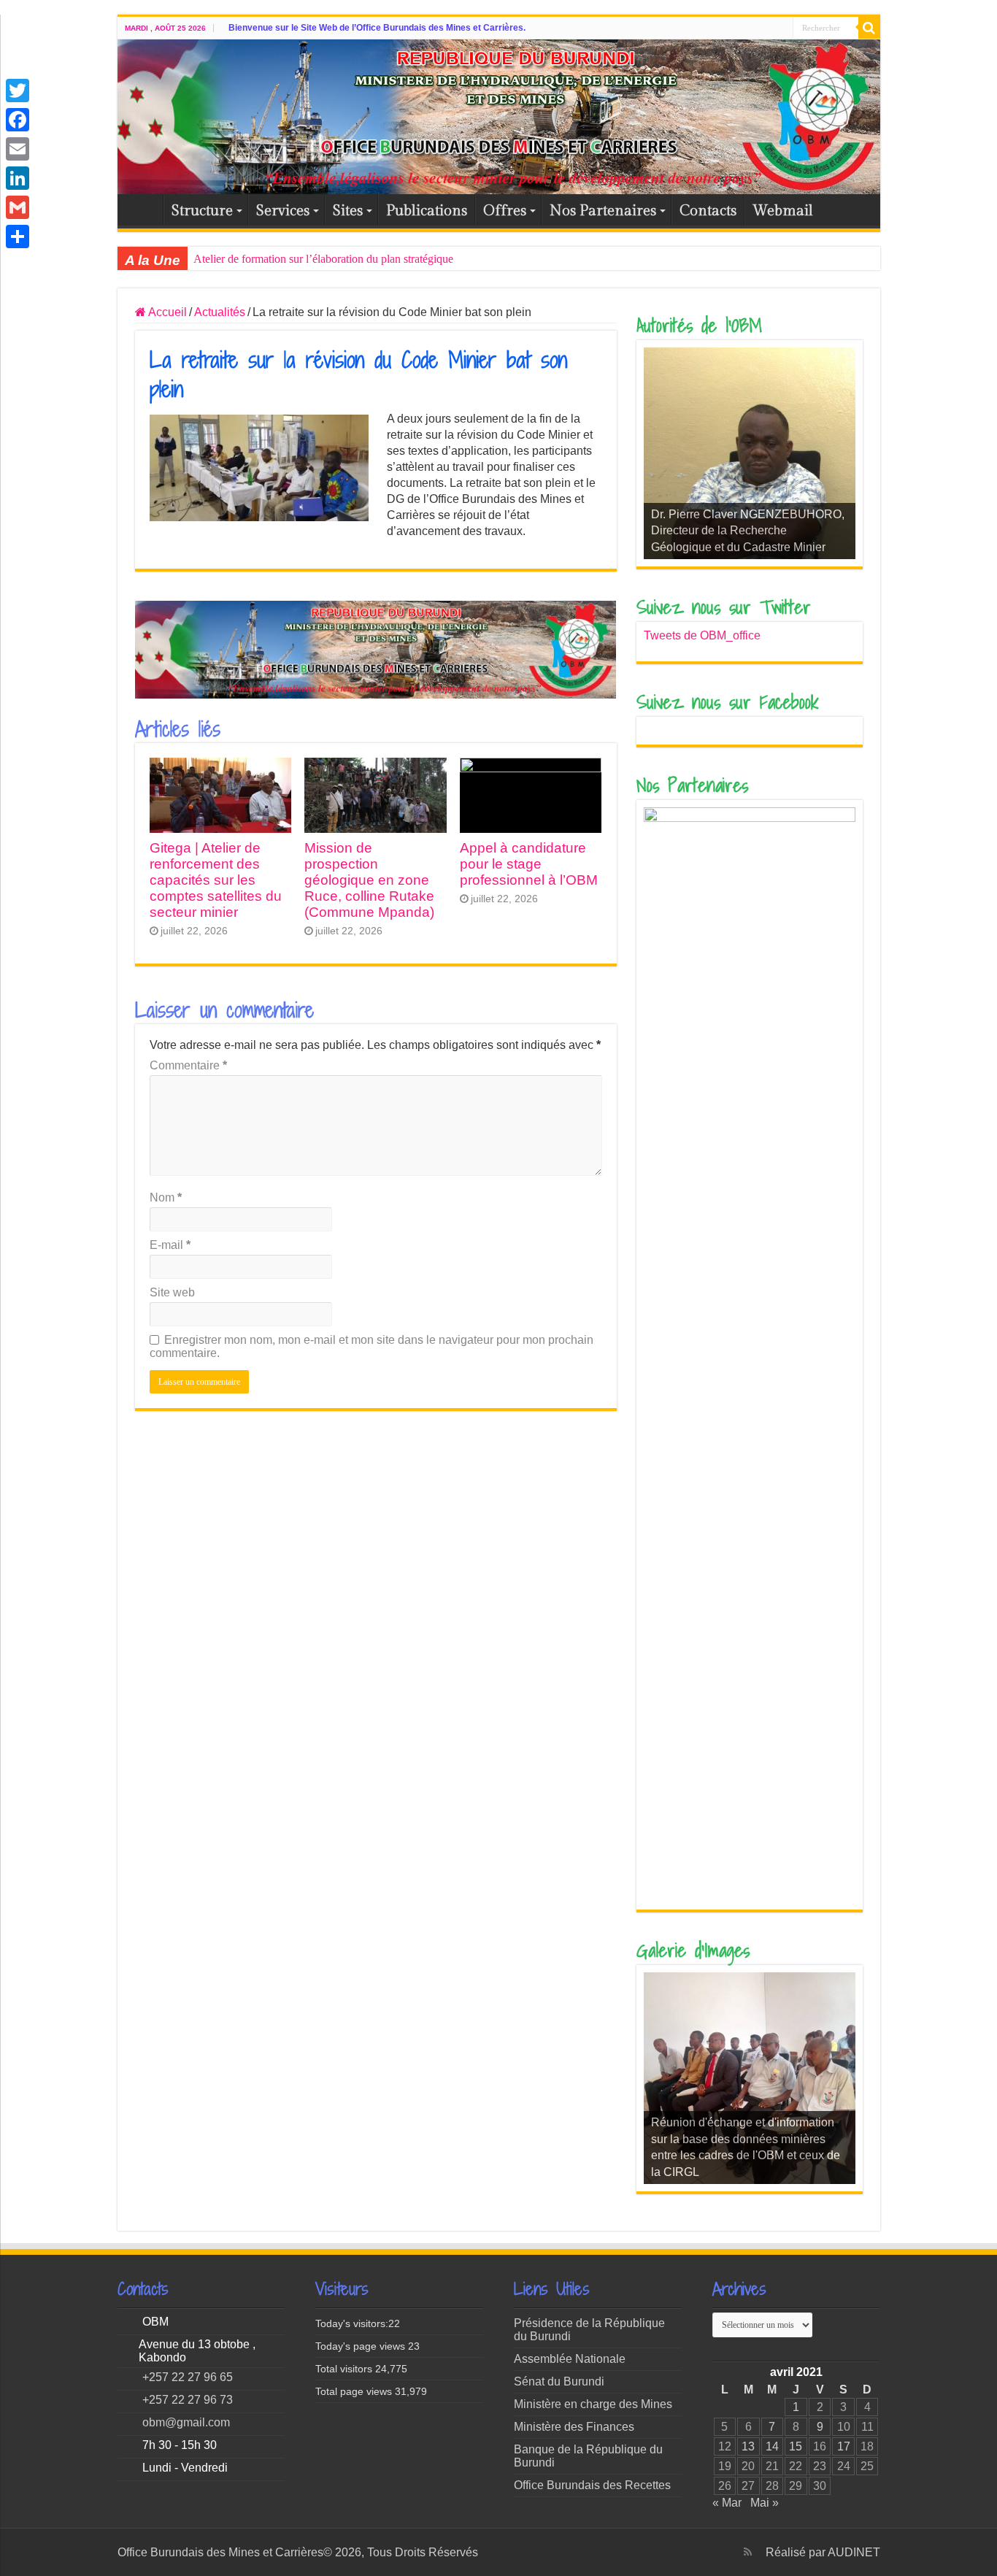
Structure (202, 211)
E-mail (170, 1245)
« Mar (727, 2503)
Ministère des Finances (574, 2427)
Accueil (144, 209)
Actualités (220, 312)
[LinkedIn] (18, 178)
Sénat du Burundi (559, 2381)
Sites (348, 211)
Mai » (765, 2503)
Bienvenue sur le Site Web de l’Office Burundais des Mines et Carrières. (377, 28)
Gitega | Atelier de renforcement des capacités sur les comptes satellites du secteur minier (216, 880)
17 (844, 2446)
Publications (427, 211)
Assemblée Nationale (570, 2359)
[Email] (18, 149)
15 (796, 2446)
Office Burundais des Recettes (592, 2485)
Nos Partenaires (603, 211)
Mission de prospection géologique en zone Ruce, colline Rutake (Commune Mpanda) (369, 880)
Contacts (708, 211)
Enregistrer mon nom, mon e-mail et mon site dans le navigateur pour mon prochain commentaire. (372, 1346)
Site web (172, 1292)
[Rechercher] (869, 28)
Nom (166, 1197)
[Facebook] (18, 120)
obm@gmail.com (186, 2422)
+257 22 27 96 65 (188, 2377)
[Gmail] (18, 207)
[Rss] (748, 2552)
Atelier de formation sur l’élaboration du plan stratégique (323, 259)
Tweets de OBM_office (702, 635)
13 (748, 2446)
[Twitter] (18, 91)
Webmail (783, 211)
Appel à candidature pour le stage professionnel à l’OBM (529, 864)
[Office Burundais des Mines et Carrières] (499, 117)
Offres (505, 211)
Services (283, 211)
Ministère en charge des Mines (593, 2404)
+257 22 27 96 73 (188, 2400)
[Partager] (18, 237)
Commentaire (188, 1065)
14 (772, 2446)
